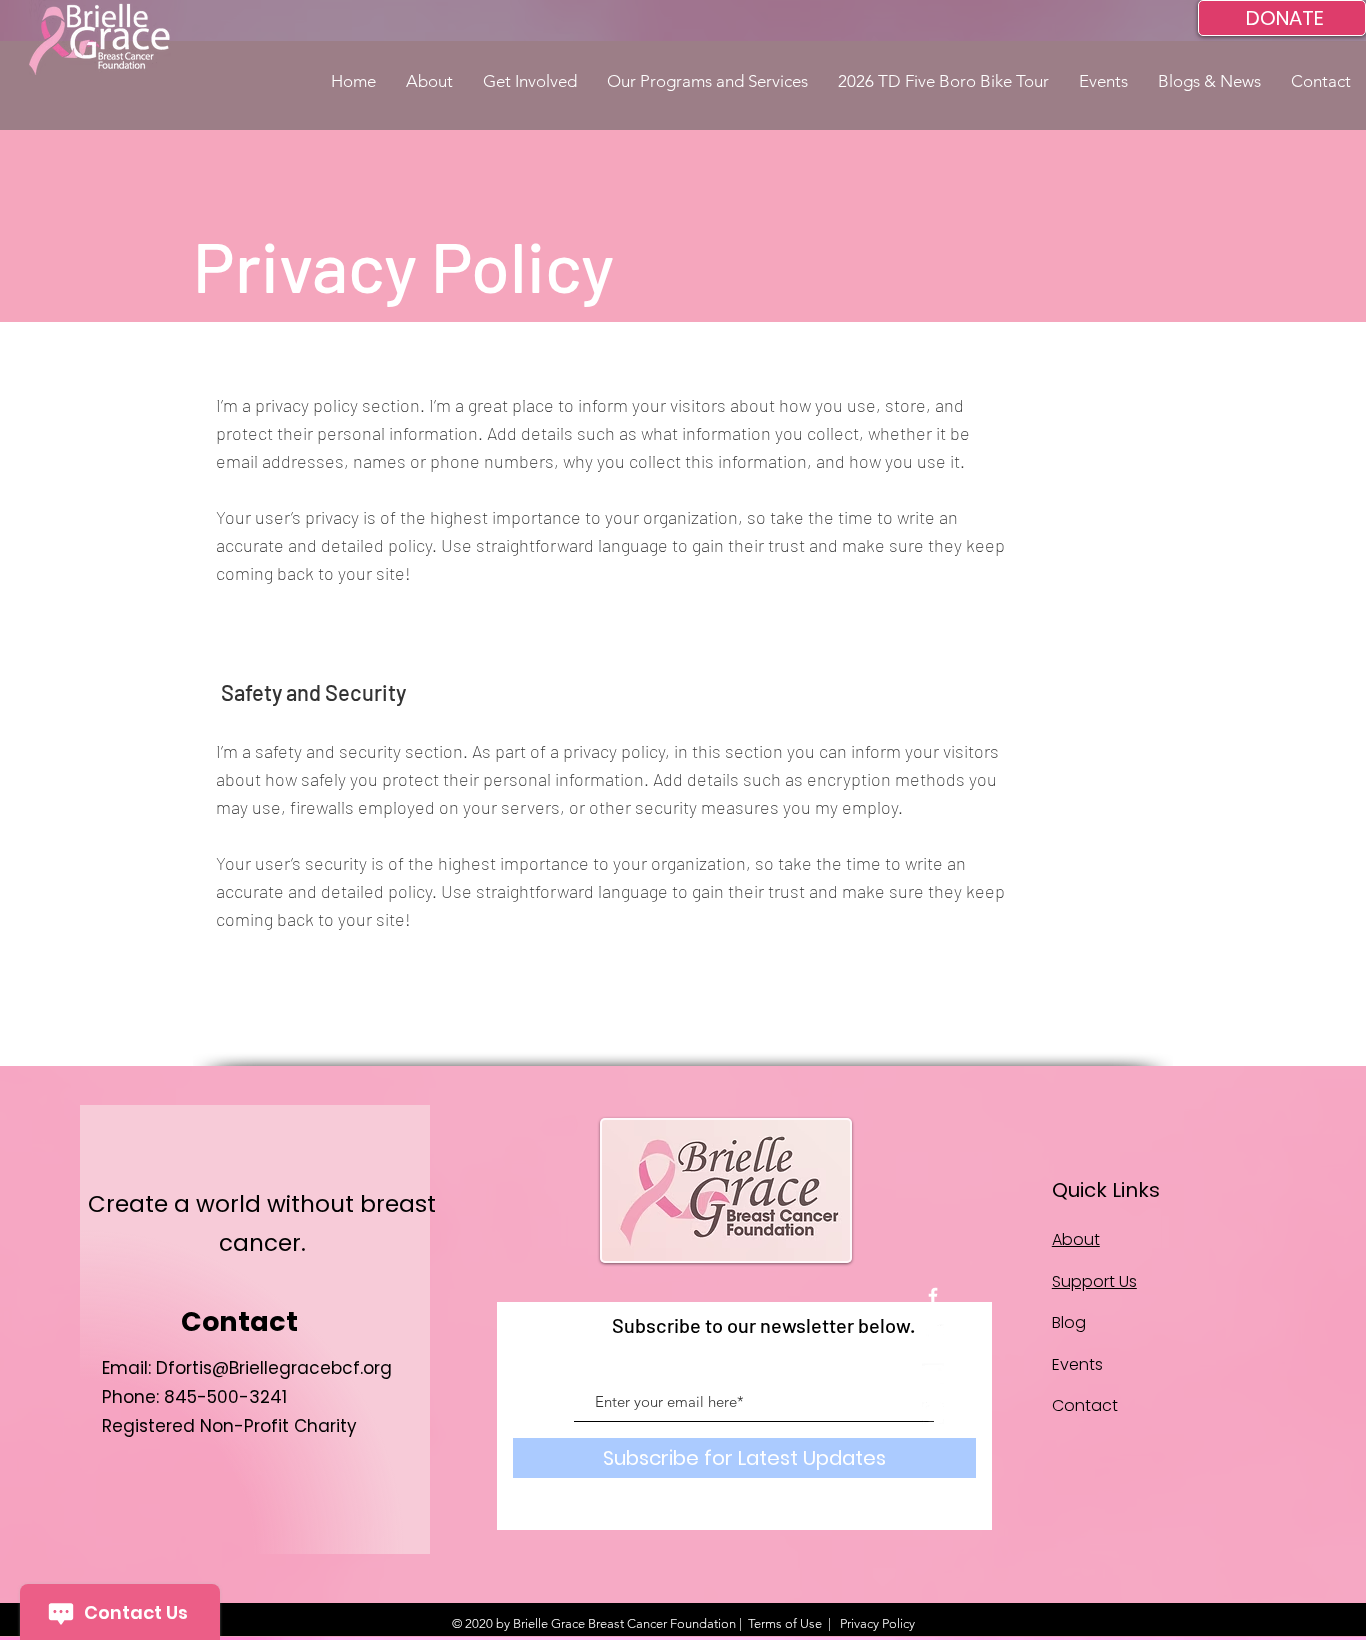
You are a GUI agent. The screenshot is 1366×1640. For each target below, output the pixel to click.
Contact (1085, 1405)
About (1076, 1239)
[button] (429, 81)
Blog (1069, 1322)
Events (1077, 1364)
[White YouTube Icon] (933, 1374)
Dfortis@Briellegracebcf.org (274, 1368)
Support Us (1094, 1281)
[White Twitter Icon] (933, 1335)
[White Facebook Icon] (933, 1296)
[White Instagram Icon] (933, 1413)
